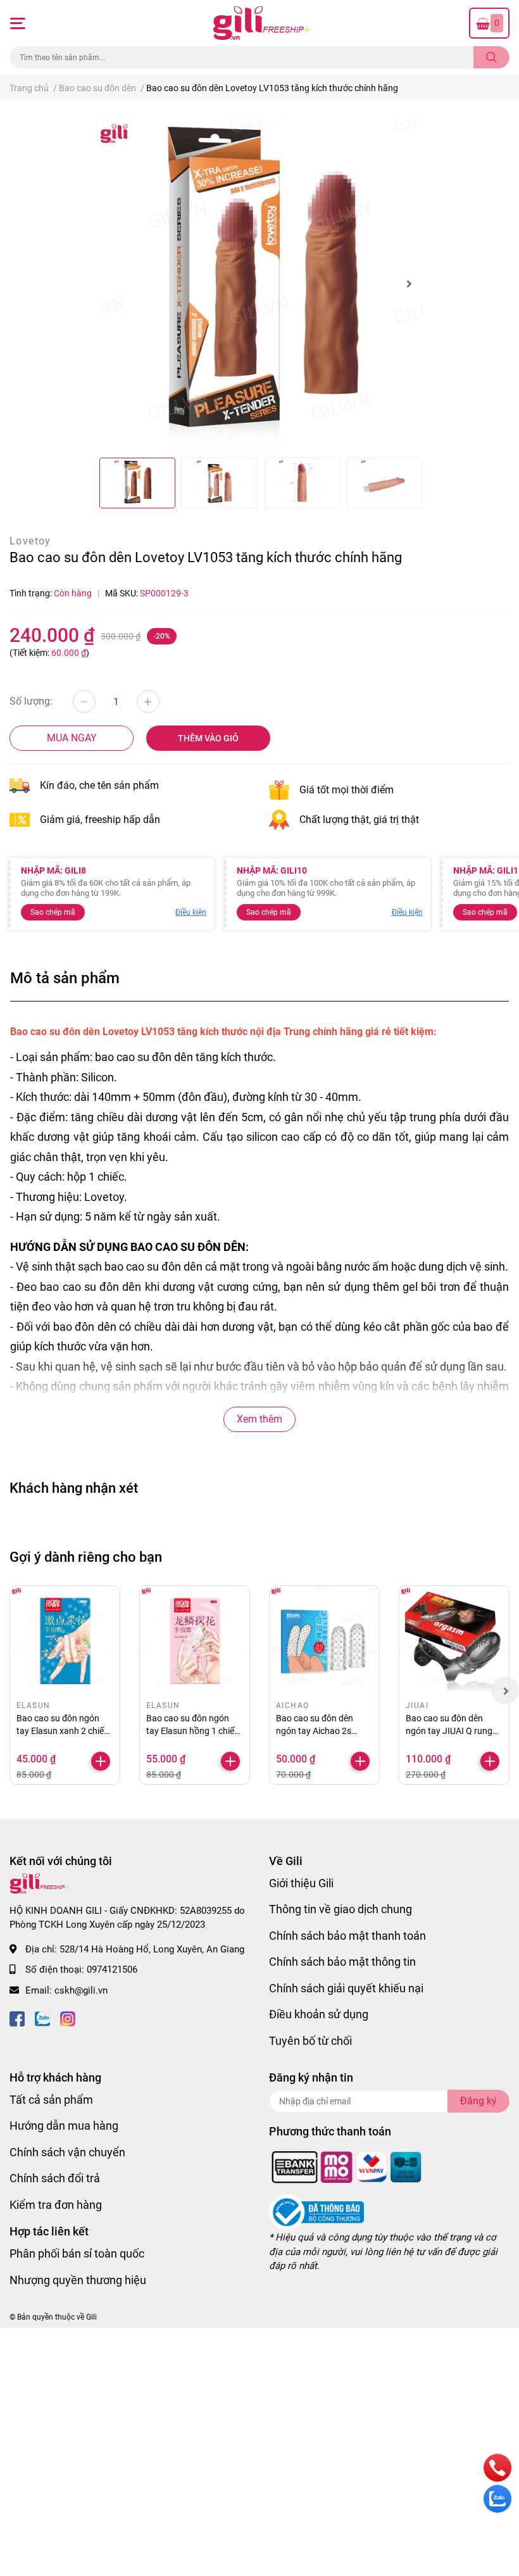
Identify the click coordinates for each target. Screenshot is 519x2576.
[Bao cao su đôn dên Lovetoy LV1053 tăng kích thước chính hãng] (260, 284)
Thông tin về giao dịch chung (341, 1909)
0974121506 (112, 1970)
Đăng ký (478, 2101)
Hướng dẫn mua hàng (64, 2126)
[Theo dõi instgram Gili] (68, 2017)
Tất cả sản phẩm (51, 2100)
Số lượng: (31, 701)
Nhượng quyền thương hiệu (78, 2280)
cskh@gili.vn (81, 1990)
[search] (491, 57)
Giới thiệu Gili (301, 1883)
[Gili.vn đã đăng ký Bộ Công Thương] (316, 2212)
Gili (91, 2317)
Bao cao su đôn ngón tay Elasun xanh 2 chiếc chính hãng (62, 1731)
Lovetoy (30, 541)
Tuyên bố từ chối (310, 2041)
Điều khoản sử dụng (319, 2014)
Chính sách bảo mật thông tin (342, 1962)
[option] (260, 284)
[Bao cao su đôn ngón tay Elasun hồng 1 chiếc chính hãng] (195, 1641)
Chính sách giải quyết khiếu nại (346, 1988)
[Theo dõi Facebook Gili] (17, 2017)
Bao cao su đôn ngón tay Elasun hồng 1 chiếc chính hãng (192, 1731)
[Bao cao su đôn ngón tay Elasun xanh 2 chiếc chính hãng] (65, 1641)
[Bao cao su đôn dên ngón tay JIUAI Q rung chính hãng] (454, 1641)
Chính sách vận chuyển (67, 2152)
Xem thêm (259, 1419)
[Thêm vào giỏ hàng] (101, 1761)
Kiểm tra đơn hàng (56, 2205)
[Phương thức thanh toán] (347, 2166)
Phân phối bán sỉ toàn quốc (77, 2253)
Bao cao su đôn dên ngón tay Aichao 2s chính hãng (315, 1731)
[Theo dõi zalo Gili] (42, 2017)
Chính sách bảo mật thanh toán (347, 1936)
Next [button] (409, 284)
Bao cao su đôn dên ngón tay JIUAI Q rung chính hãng (449, 1731)
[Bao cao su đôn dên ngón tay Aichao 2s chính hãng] (324, 1641)
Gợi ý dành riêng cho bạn (86, 1557)
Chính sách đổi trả (55, 2178)
